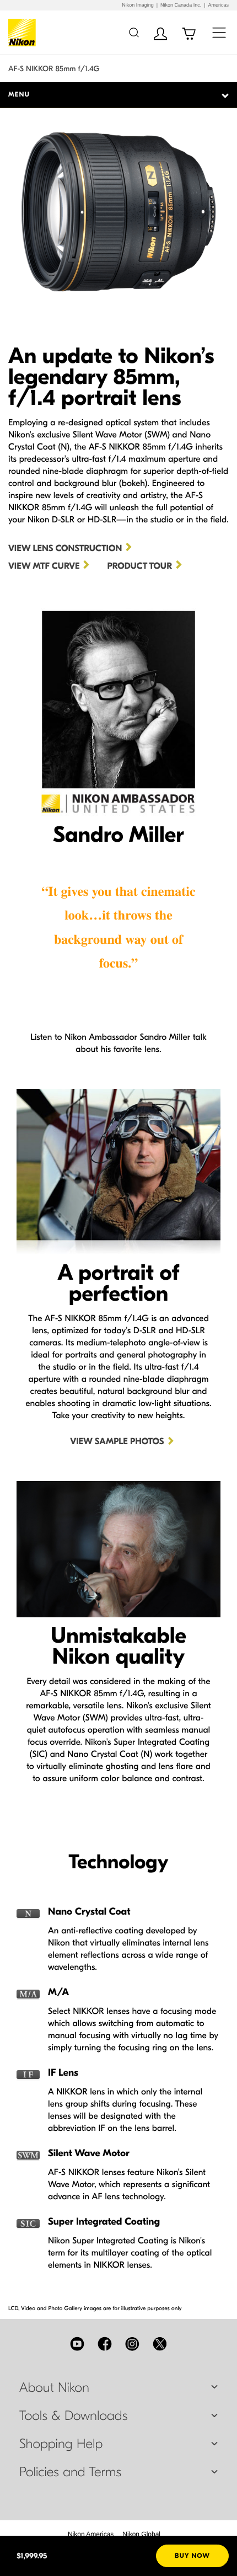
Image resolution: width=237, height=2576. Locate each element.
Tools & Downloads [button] (73, 2416)
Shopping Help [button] (61, 2444)
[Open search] (134, 32)
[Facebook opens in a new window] (105, 2344)
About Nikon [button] (54, 2388)
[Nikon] (24, 33)
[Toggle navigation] (219, 32)
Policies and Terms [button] (70, 2472)
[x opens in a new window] (160, 2344)
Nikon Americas (91, 2534)
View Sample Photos (117, 1442)
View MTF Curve (44, 566)
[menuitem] (91, 2534)
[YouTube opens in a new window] (77, 2344)
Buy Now (192, 2556)
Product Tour (139, 566)
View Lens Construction (65, 549)
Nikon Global (141, 2534)
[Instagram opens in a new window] (132, 2344)
